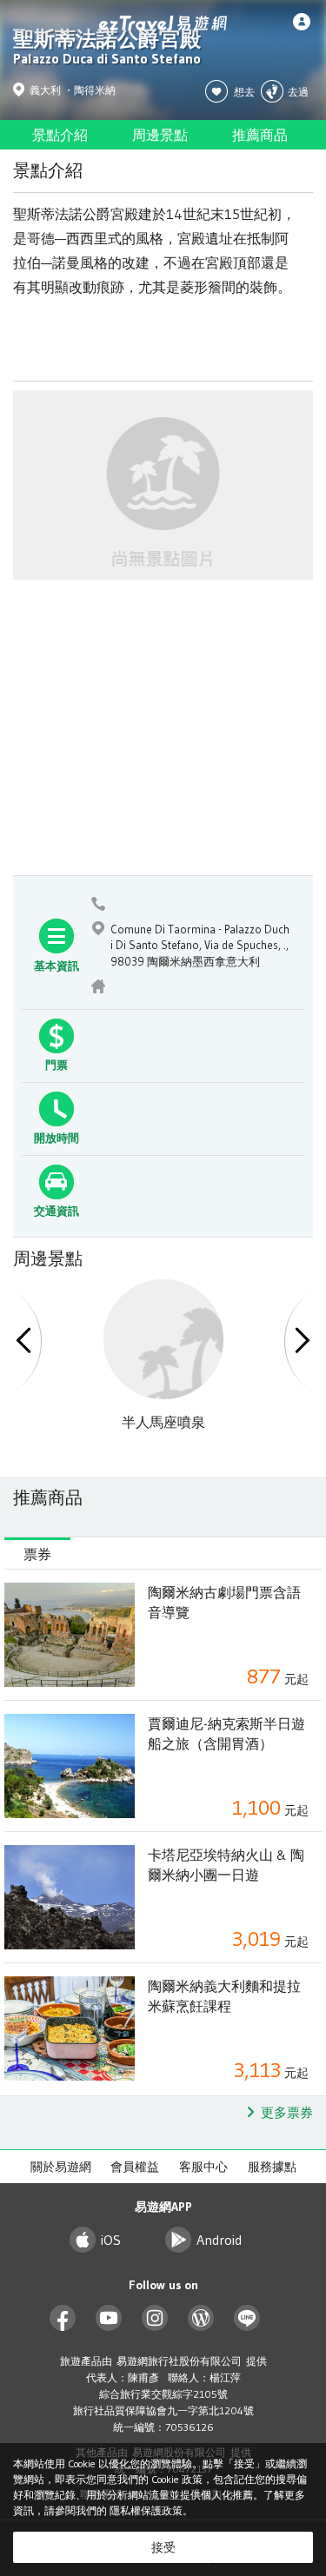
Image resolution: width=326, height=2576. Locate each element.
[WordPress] (201, 2318)
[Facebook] (63, 2318)
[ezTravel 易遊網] (163, 23)
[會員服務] (306, 22)
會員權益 (135, 2167)
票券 (37, 1554)
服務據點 (272, 2167)
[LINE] (247, 2318)
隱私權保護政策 (146, 2510)
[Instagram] (155, 2318)
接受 (163, 2547)
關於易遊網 (61, 2167)
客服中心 (203, 2167)
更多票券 (287, 2112)
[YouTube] (109, 2318)
